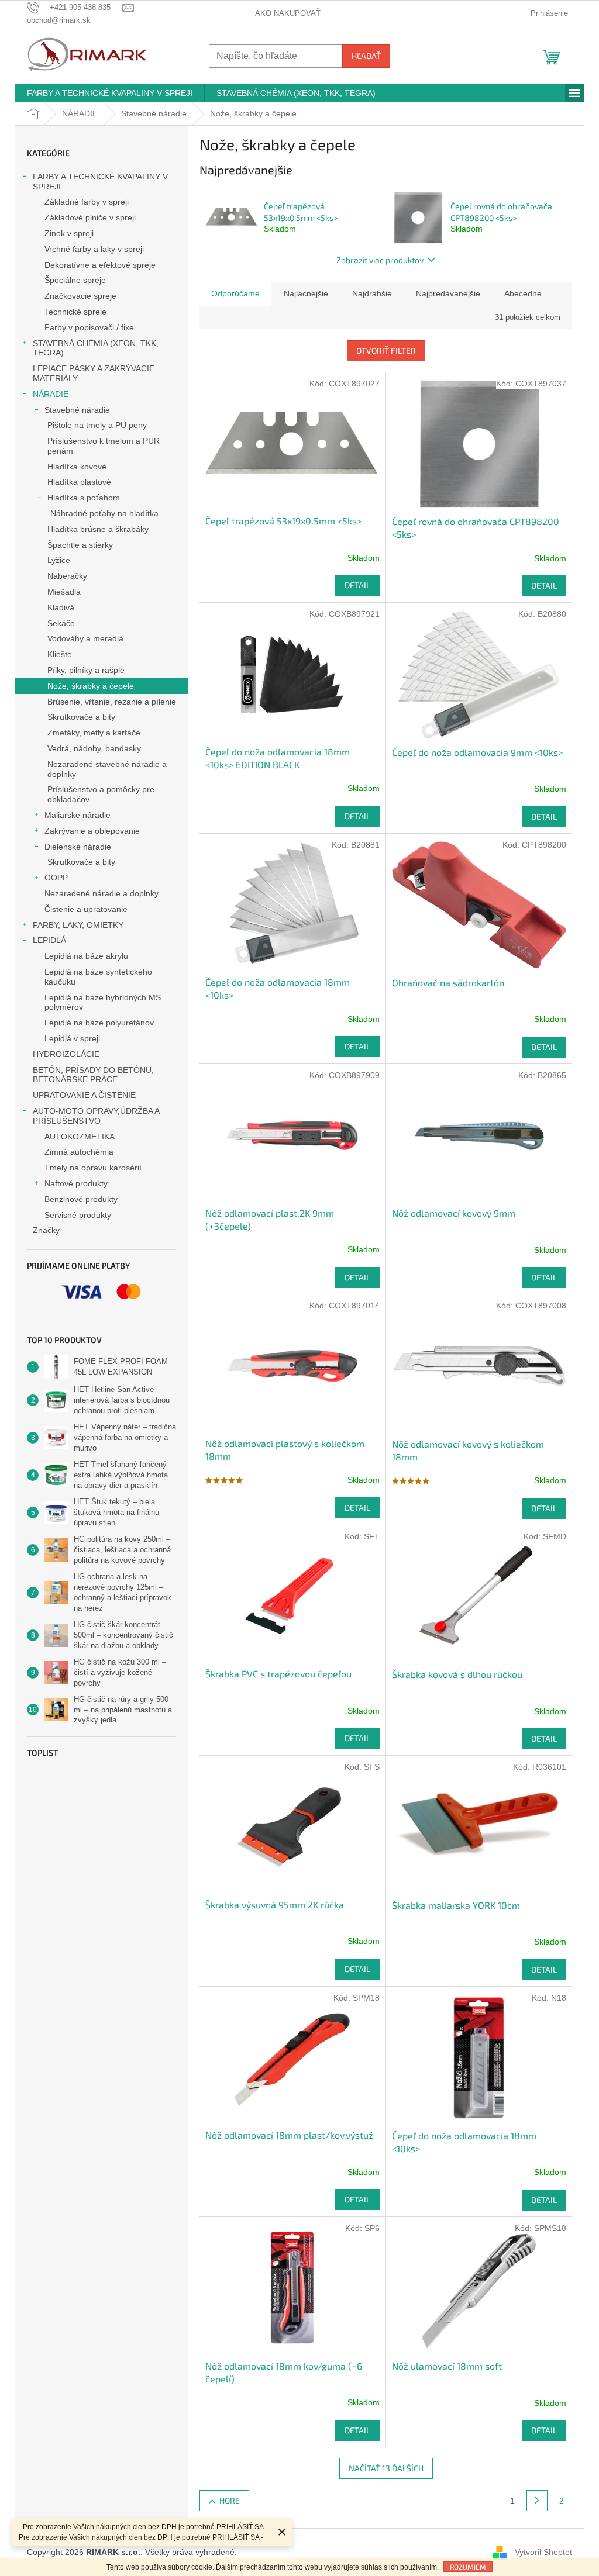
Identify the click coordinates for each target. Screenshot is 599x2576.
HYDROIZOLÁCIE (66, 1054)
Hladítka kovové (77, 467)
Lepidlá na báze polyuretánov (99, 1023)
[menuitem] (110, 93)
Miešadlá (64, 592)
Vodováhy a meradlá (85, 638)
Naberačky (67, 576)
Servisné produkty (78, 1215)
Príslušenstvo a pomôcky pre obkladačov (101, 794)
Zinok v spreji (69, 233)
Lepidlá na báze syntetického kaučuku (98, 977)
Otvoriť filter (386, 351)
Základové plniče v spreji (90, 217)
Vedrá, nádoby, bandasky (94, 748)
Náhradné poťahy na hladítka (104, 513)
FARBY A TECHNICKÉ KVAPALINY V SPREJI (100, 182)
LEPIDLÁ (49, 940)
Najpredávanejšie (448, 293)
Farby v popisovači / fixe (89, 327)
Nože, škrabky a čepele (91, 686)
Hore (230, 2500)
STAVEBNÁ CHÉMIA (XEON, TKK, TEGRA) (96, 348)
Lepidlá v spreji (72, 1038)
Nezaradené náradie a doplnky (101, 893)
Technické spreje (75, 312)
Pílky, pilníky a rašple (86, 670)
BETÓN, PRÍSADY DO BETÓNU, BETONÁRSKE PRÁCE (93, 1075)
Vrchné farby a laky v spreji (94, 249)
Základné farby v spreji (87, 202)
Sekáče (61, 623)
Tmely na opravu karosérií (93, 1168)
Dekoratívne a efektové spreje (100, 265)
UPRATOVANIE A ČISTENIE (84, 1095)
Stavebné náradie (77, 410)
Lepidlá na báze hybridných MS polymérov (103, 1002)
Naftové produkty (76, 1183)
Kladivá (61, 607)
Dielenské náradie (78, 847)
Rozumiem (468, 2567)
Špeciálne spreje (75, 280)
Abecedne (523, 293)
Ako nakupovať (288, 13)
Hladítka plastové (79, 482)
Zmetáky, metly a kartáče (94, 733)
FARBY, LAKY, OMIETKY (78, 925)
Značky (46, 1230)
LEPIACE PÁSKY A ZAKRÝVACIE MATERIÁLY (94, 373)
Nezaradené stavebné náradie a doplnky (107, 769)
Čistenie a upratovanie (86, 909)
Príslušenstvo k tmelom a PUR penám (104, 446)
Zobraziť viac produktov (380, 260)
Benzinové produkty (81, 1199)
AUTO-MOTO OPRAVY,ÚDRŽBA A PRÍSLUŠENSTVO (96, 1116)
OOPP (56, 878)
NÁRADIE (51, 394)
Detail (357, 585)
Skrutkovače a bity (81, 717)
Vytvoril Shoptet (543, 2552)
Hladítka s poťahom (84, 498)
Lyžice (59, 560)
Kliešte (60, 654)
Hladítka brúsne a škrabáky (98, 529)
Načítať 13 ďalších (386, 2468)
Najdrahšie (372, 293)
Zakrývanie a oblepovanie (92, 831)
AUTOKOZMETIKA (80, 1137)
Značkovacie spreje (80, 296)
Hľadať (366, 56)
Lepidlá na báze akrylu (86, 956)
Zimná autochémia (79, 1152)
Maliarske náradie (78, 815)
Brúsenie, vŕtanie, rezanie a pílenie (112, 702)
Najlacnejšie (306, 293)
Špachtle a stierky (80, 545)
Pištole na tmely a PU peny (97, 425)
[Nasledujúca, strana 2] (537, 2501)
